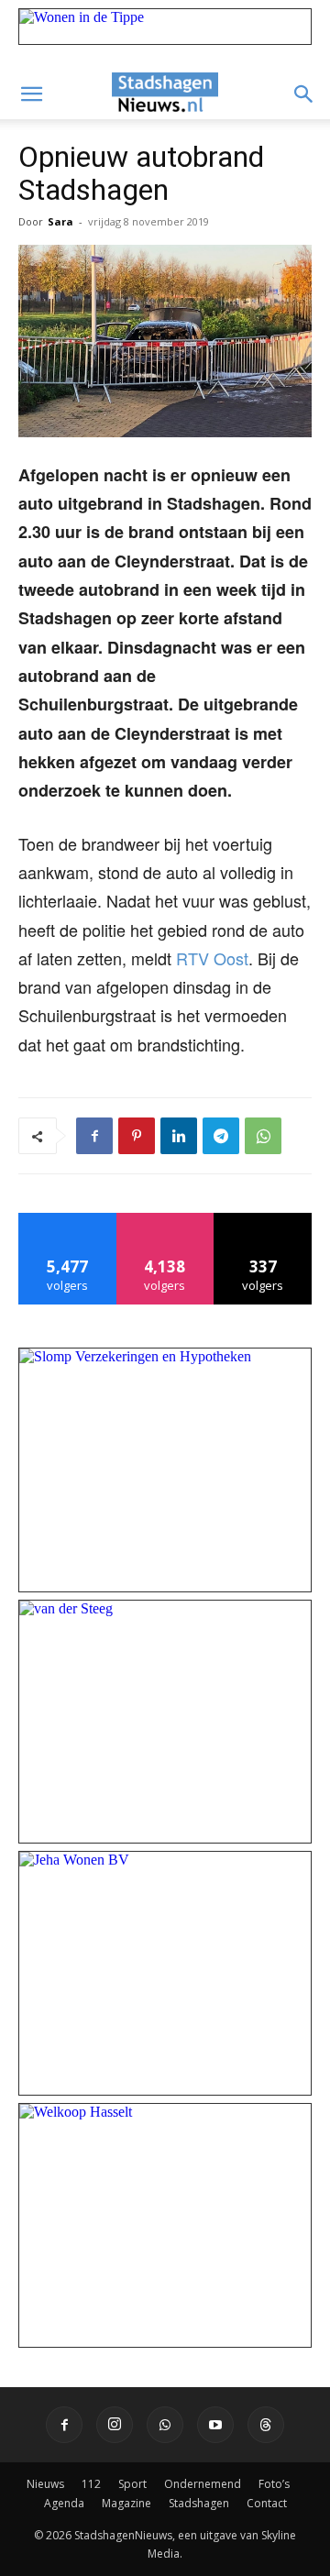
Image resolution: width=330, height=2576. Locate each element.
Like (67, 1220)
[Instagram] (115, 2425)
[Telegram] (221, 1136)
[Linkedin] (179, 1136)
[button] (31, 94)
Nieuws (45, 2484)
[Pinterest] (137, 1136)
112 (91, 2484)
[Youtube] (215, 2425)
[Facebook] (94, 1136)
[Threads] (266, 2425)
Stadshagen (199, 2503)
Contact (267, 2503)
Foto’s (274, 2484)
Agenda (64, 2503)
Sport (132, 2484)
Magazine (126, 2503)
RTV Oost (212, 958)
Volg (165, 1220)
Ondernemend (203, 2484)
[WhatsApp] (263, 1136)
